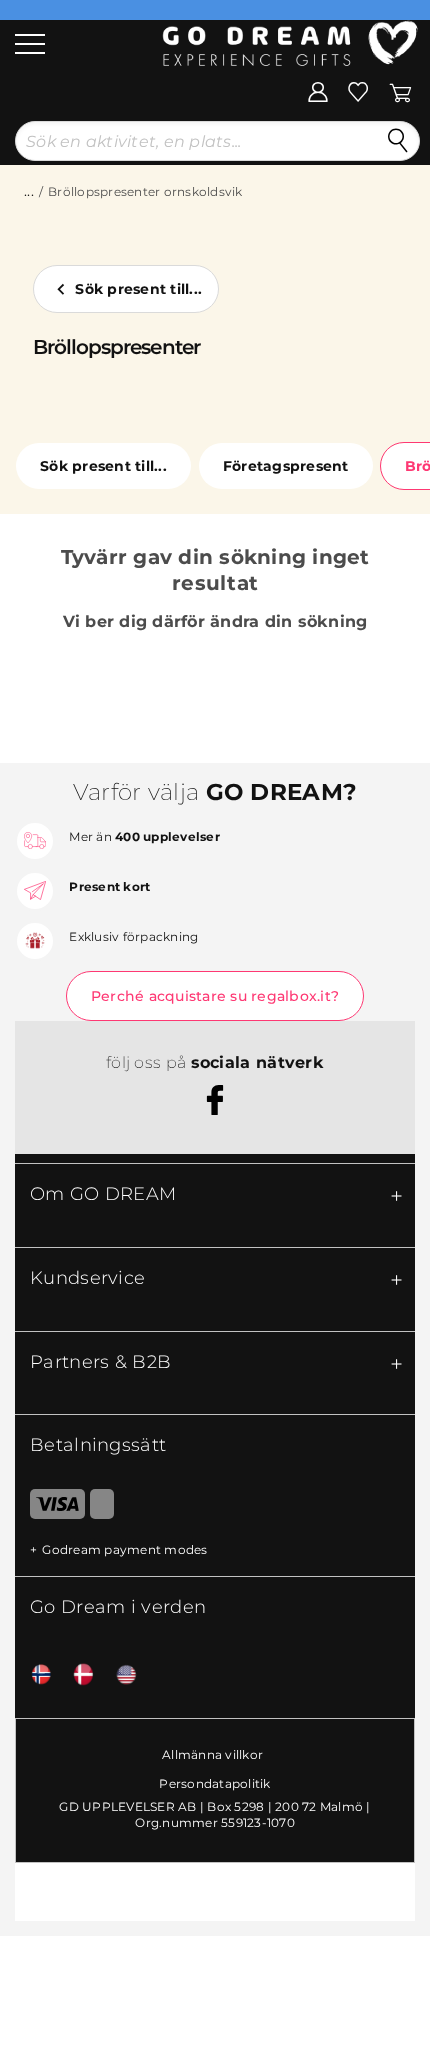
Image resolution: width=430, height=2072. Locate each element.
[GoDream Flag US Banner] (119, 1675)
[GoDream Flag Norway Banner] (34, 1675)
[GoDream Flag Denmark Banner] (76, 1675)
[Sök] (398, 141)
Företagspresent (286, 466)
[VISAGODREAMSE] (50, 1508)
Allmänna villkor (212, 1754)
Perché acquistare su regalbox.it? (215, 996)
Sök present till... (138, 289)
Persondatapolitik (214, 1783)
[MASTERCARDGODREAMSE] (102, 1508)
